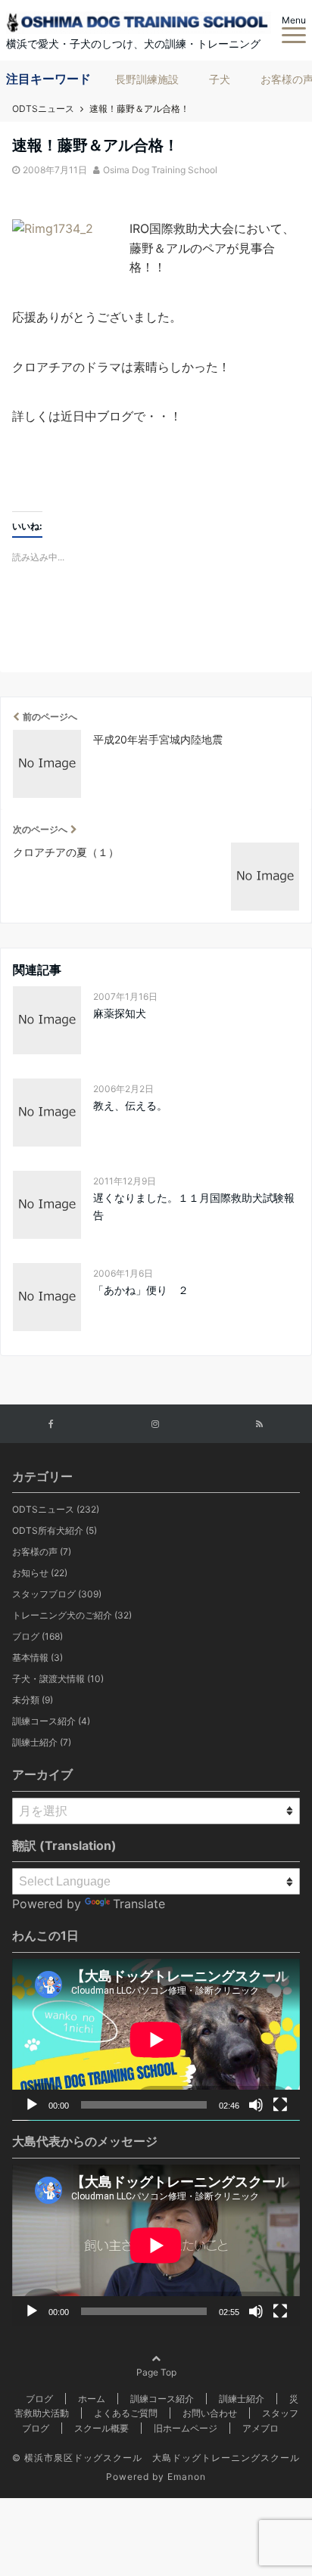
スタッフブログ (57, 1594)
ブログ (37, 1636)
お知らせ (40, 1573)
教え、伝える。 (130, 1105)
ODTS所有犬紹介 (55, 1530)
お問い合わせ (210, 2413)
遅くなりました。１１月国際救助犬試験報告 (194, 1206)
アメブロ (261, 2428)
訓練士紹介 (42, 1742)
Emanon (187, 2477)
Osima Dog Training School (160, 170)
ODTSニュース (56, 1509)
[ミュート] (256, 2105)
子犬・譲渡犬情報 (58, 1679)
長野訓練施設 (147, 79)
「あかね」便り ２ (141, 1290)
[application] (156, 2040)
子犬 (220, 79)
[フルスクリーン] (280, 2105)
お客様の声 (42, 1552)
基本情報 (37, 1657)
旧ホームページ (186, 2428)
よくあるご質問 (126, 2413)
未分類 (33, 1700)
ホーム (92, 2399)
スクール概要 (101, 2428)
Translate (139, 1904)
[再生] (32, 2105)
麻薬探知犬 (120, 1013)
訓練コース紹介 (51, 1721)
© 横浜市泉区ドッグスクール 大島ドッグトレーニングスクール (156, 2458)
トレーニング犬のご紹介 (72, 1615)
